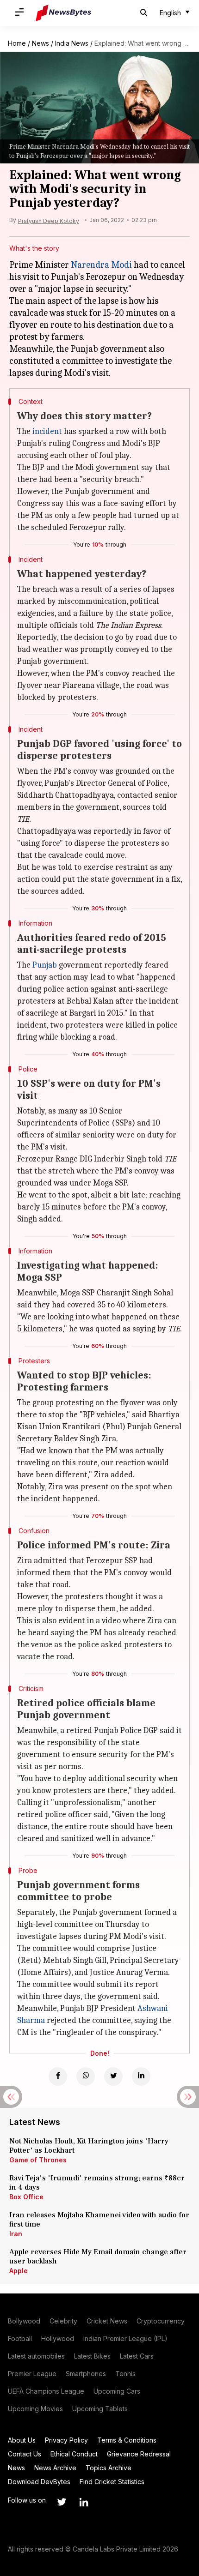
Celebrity (63, 2321)
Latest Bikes (92, 2356)
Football (20, 2338)
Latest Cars (137, 2356)
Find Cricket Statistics (112, 2482)
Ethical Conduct (74, 2454)
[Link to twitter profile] (62, 2502)
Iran (16, 2234)
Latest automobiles (36, 2356)
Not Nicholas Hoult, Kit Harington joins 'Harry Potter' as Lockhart (89, 2146)
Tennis (125, 2374)
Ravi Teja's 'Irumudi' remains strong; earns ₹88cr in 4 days (97, 2183)
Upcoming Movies (35, 2409)
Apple (19, 2271)
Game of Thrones (38, 2160)
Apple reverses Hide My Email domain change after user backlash (98, 2257)
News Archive (55, 2468)
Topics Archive (109, 2468)
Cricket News (107, 2321)
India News (72, 43)
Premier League (32, 2374)
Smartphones (86, 2374)
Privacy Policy (66, 2440)
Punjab (45, 965)
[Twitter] (113, 2076)
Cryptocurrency (161, 2321)
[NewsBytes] (63, 13)
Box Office (26, 2197)
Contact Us (25, 2454)
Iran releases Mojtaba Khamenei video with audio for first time (99, 2220)
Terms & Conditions (127, 2440)
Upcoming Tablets (100, 2409)
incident (47, 431)
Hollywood (58, 2338)
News (40, 43)
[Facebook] (58, 2076)
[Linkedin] (141, 2076)
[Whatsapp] (86, 2076)
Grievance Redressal (139, 2454)
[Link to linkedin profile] (84, 2502)
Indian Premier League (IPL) (125, 2338)
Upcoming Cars (117, 2391)
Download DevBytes (39, 2482)
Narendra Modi (101, 265)
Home (17, 43)
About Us (22, 2440)
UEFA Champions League (46, 2391)
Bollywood (24, 2321)
